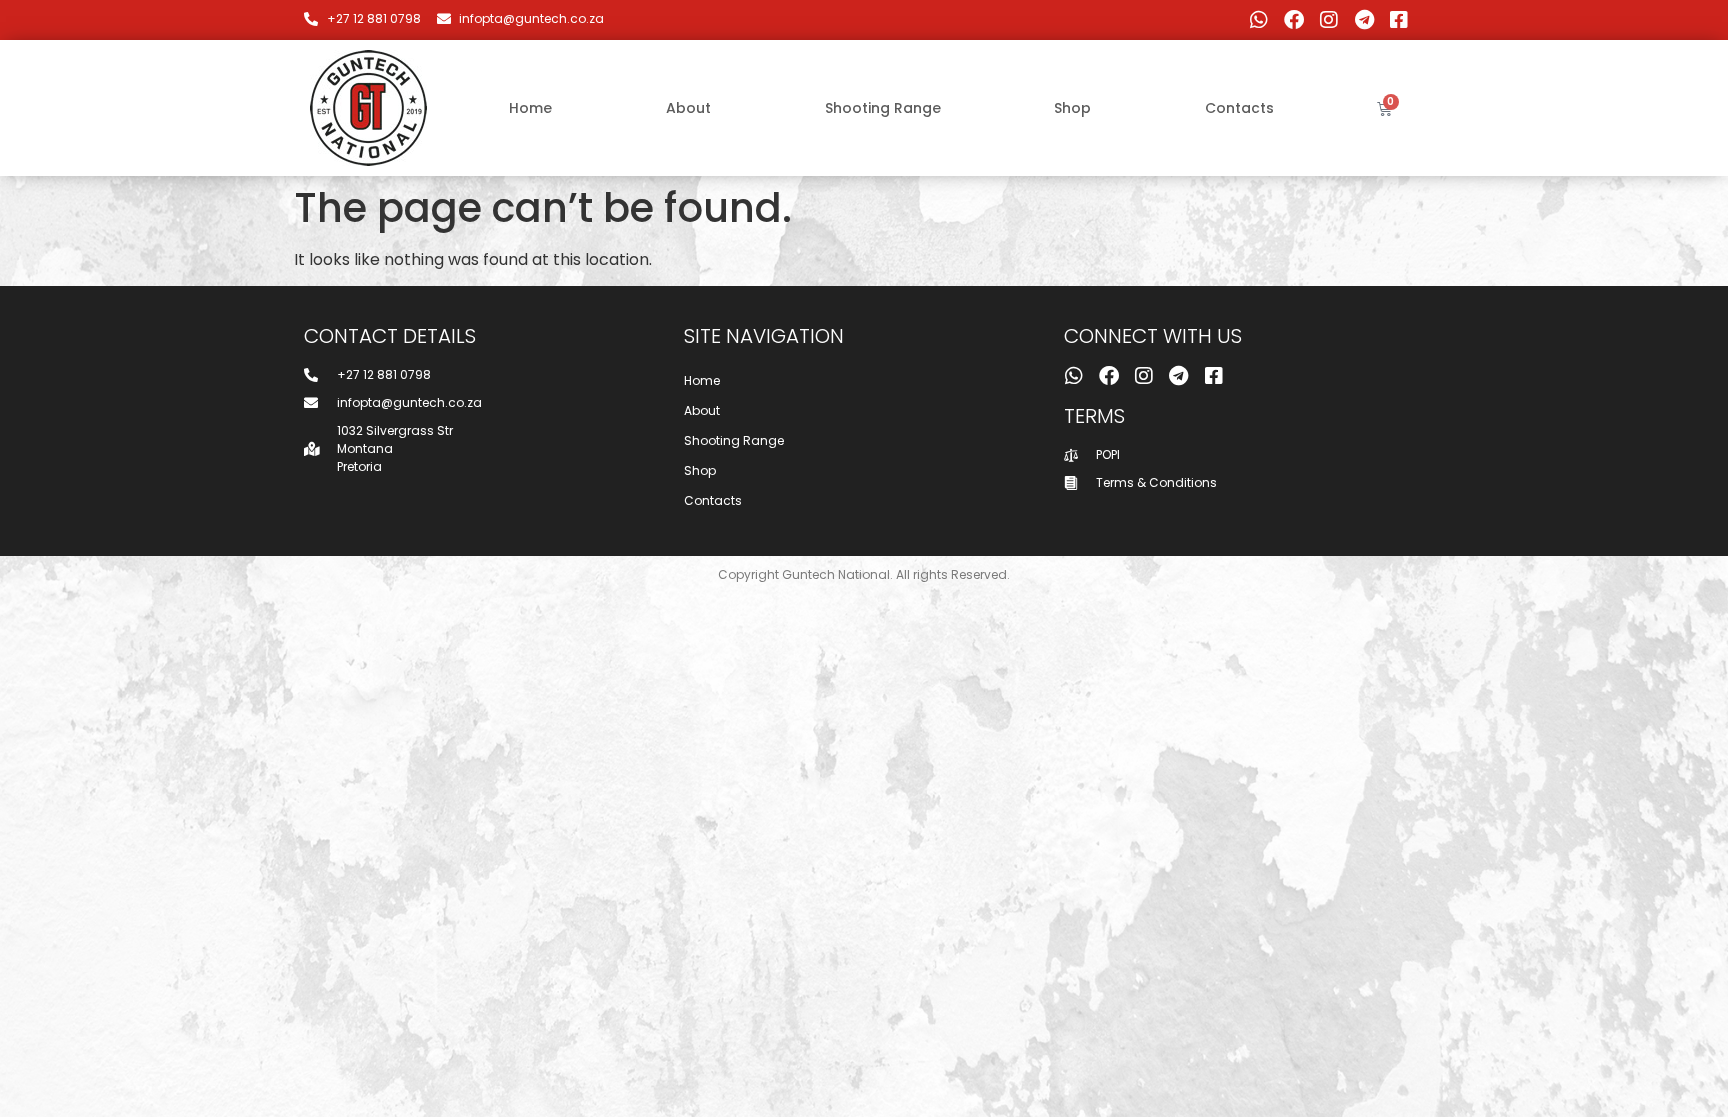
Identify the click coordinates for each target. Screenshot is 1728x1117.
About (688, 108)
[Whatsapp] (1259, 20)
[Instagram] (1329, 20)
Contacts (1239, 108)
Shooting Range (883, 108)
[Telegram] (1364, 20)
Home (530, 108)
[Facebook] (1294, 20)
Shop (1072, 108)
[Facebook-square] (1399, 20)
